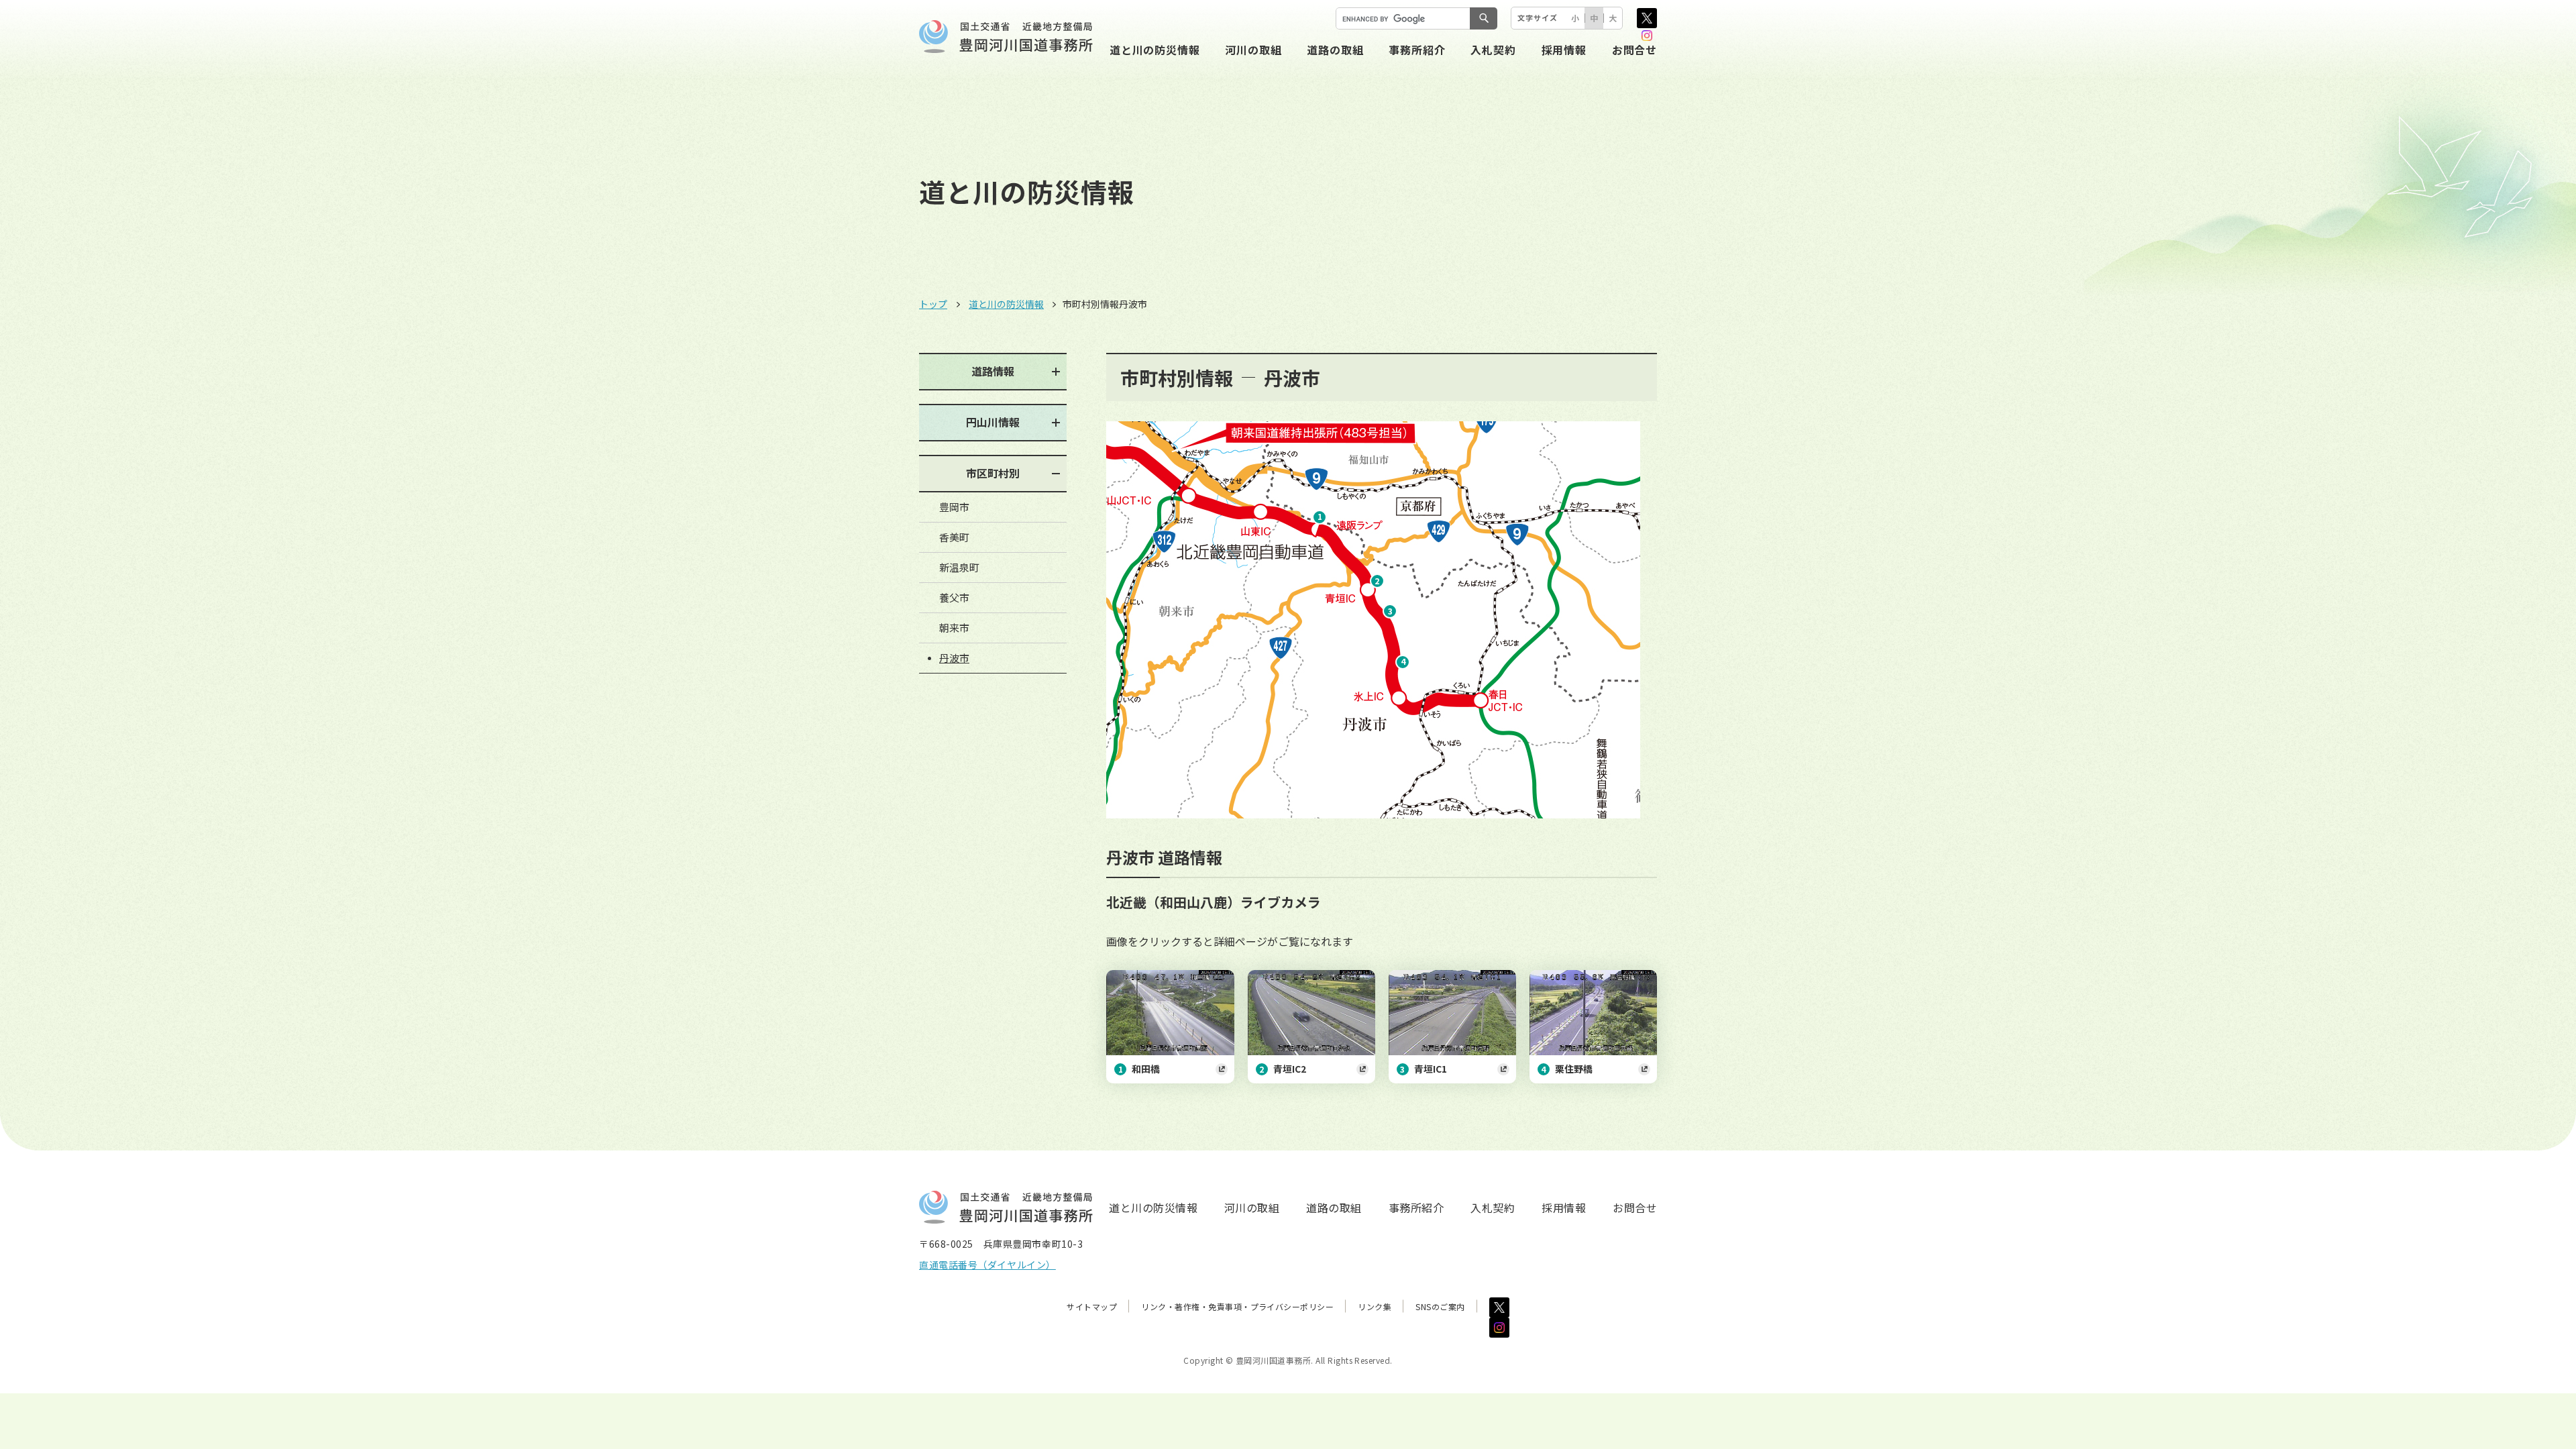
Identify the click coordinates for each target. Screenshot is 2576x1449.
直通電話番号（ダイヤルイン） (987, 1265)
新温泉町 (959, 567)
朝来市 (954, 628)
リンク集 (1375, 1306)
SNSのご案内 (1440, 1306)
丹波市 (954, 658)
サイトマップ (1092, 1306)
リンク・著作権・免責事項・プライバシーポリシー (1237, 1306)
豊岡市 (954, 507)
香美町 (954, 537)
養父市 (954, 597)
